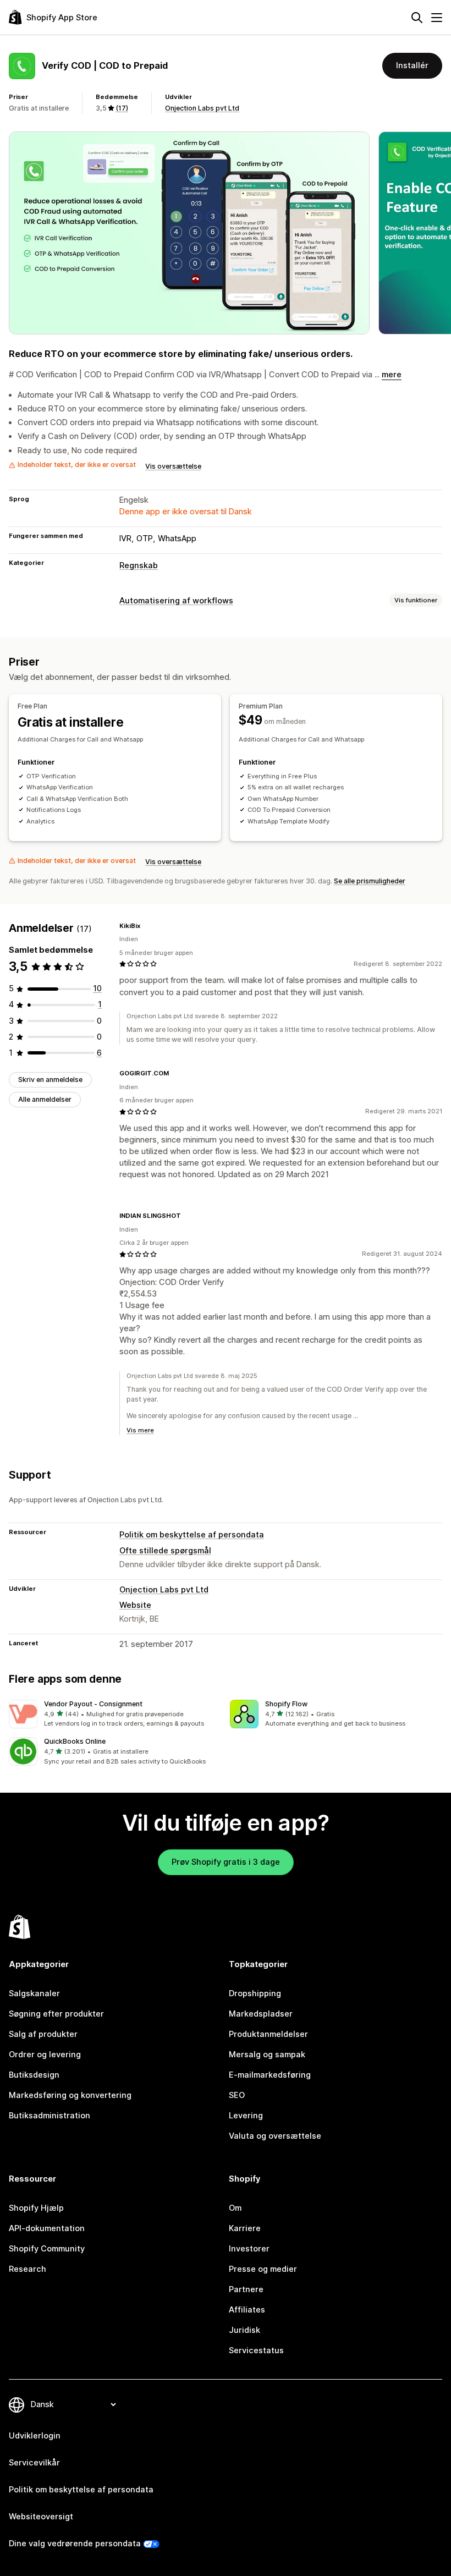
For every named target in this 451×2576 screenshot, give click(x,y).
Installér (412, 65)
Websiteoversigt (41, 2517)
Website (135, 1605)
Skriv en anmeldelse (50, 1080)
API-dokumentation (47, 2228)
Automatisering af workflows (176, 601)
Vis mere (140, 1430)
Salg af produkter (43, 2034)
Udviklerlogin (35, 2436)
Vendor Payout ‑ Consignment (93, 1704)
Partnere (246, 2289)
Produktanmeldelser (268, 2034)
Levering (246, 2116)
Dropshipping (255, 1993)
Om (235, 2208)
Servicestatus (256, 2350)
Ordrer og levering (45, 2055)
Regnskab (139, 565)
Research (28, 2269)
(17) (122, 108)
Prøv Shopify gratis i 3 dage (226, 1862)
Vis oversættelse (173, 466)
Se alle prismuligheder (370, 881)
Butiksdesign (34, 2075)
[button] (115, 1714)
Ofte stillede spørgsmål (165, 1551)
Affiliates (247, 2310)
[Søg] (417, 18)
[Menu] (437, 18)
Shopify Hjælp (36, 2208)
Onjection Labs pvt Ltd (202, 108)
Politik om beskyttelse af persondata (192, 1535)
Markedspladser (261, 2014)
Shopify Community (47, 2249)
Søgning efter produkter (56, 2014)
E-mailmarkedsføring (270, 2075)
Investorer (249, 2249)
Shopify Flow (286, 1704)
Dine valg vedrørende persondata (75, 2544)
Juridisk (244, 2330)
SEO (237, 2095)
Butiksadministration (50, 2116)
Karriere (245, 2228)
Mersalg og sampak (267, 2055)
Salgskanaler (34, 1993)
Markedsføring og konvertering (70, 2095)
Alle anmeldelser (45, 1099)
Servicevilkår (34, 2463)
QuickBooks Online (75, 1741)
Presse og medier (263, 2269)
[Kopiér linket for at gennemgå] (147, 926)
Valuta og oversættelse (275, 2136)
